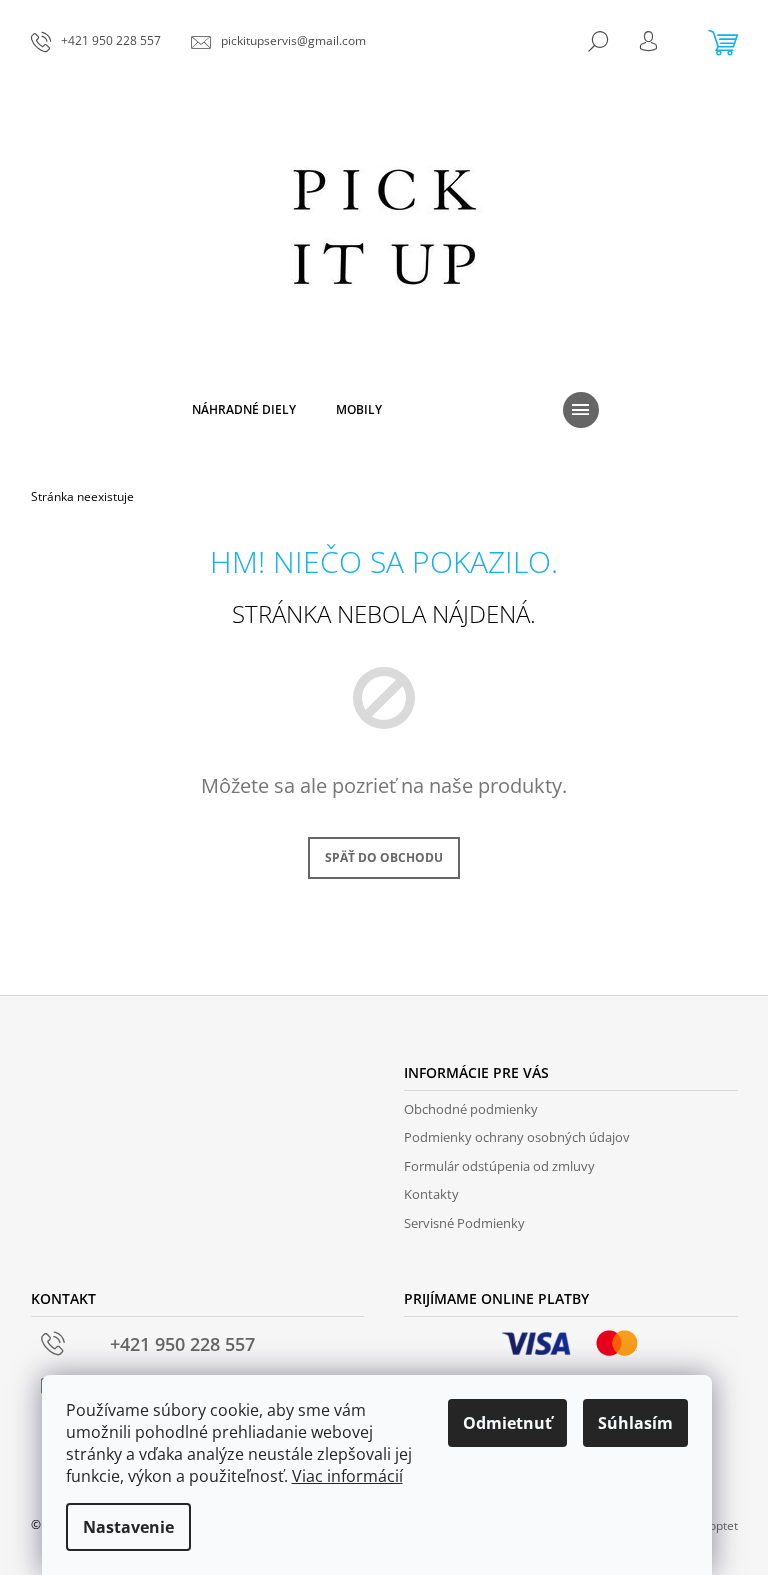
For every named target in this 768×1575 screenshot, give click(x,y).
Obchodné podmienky (471, 1109)
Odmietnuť (507, 1423)
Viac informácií (347, 1476)
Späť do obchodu (384, 857)
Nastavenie (128, 1527)
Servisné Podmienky (464, 1223)
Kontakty (431, 1194)
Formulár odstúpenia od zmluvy (499, 1166)
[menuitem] (244, 410)
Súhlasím (635, 1423)
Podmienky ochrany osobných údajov (517, 1137)
